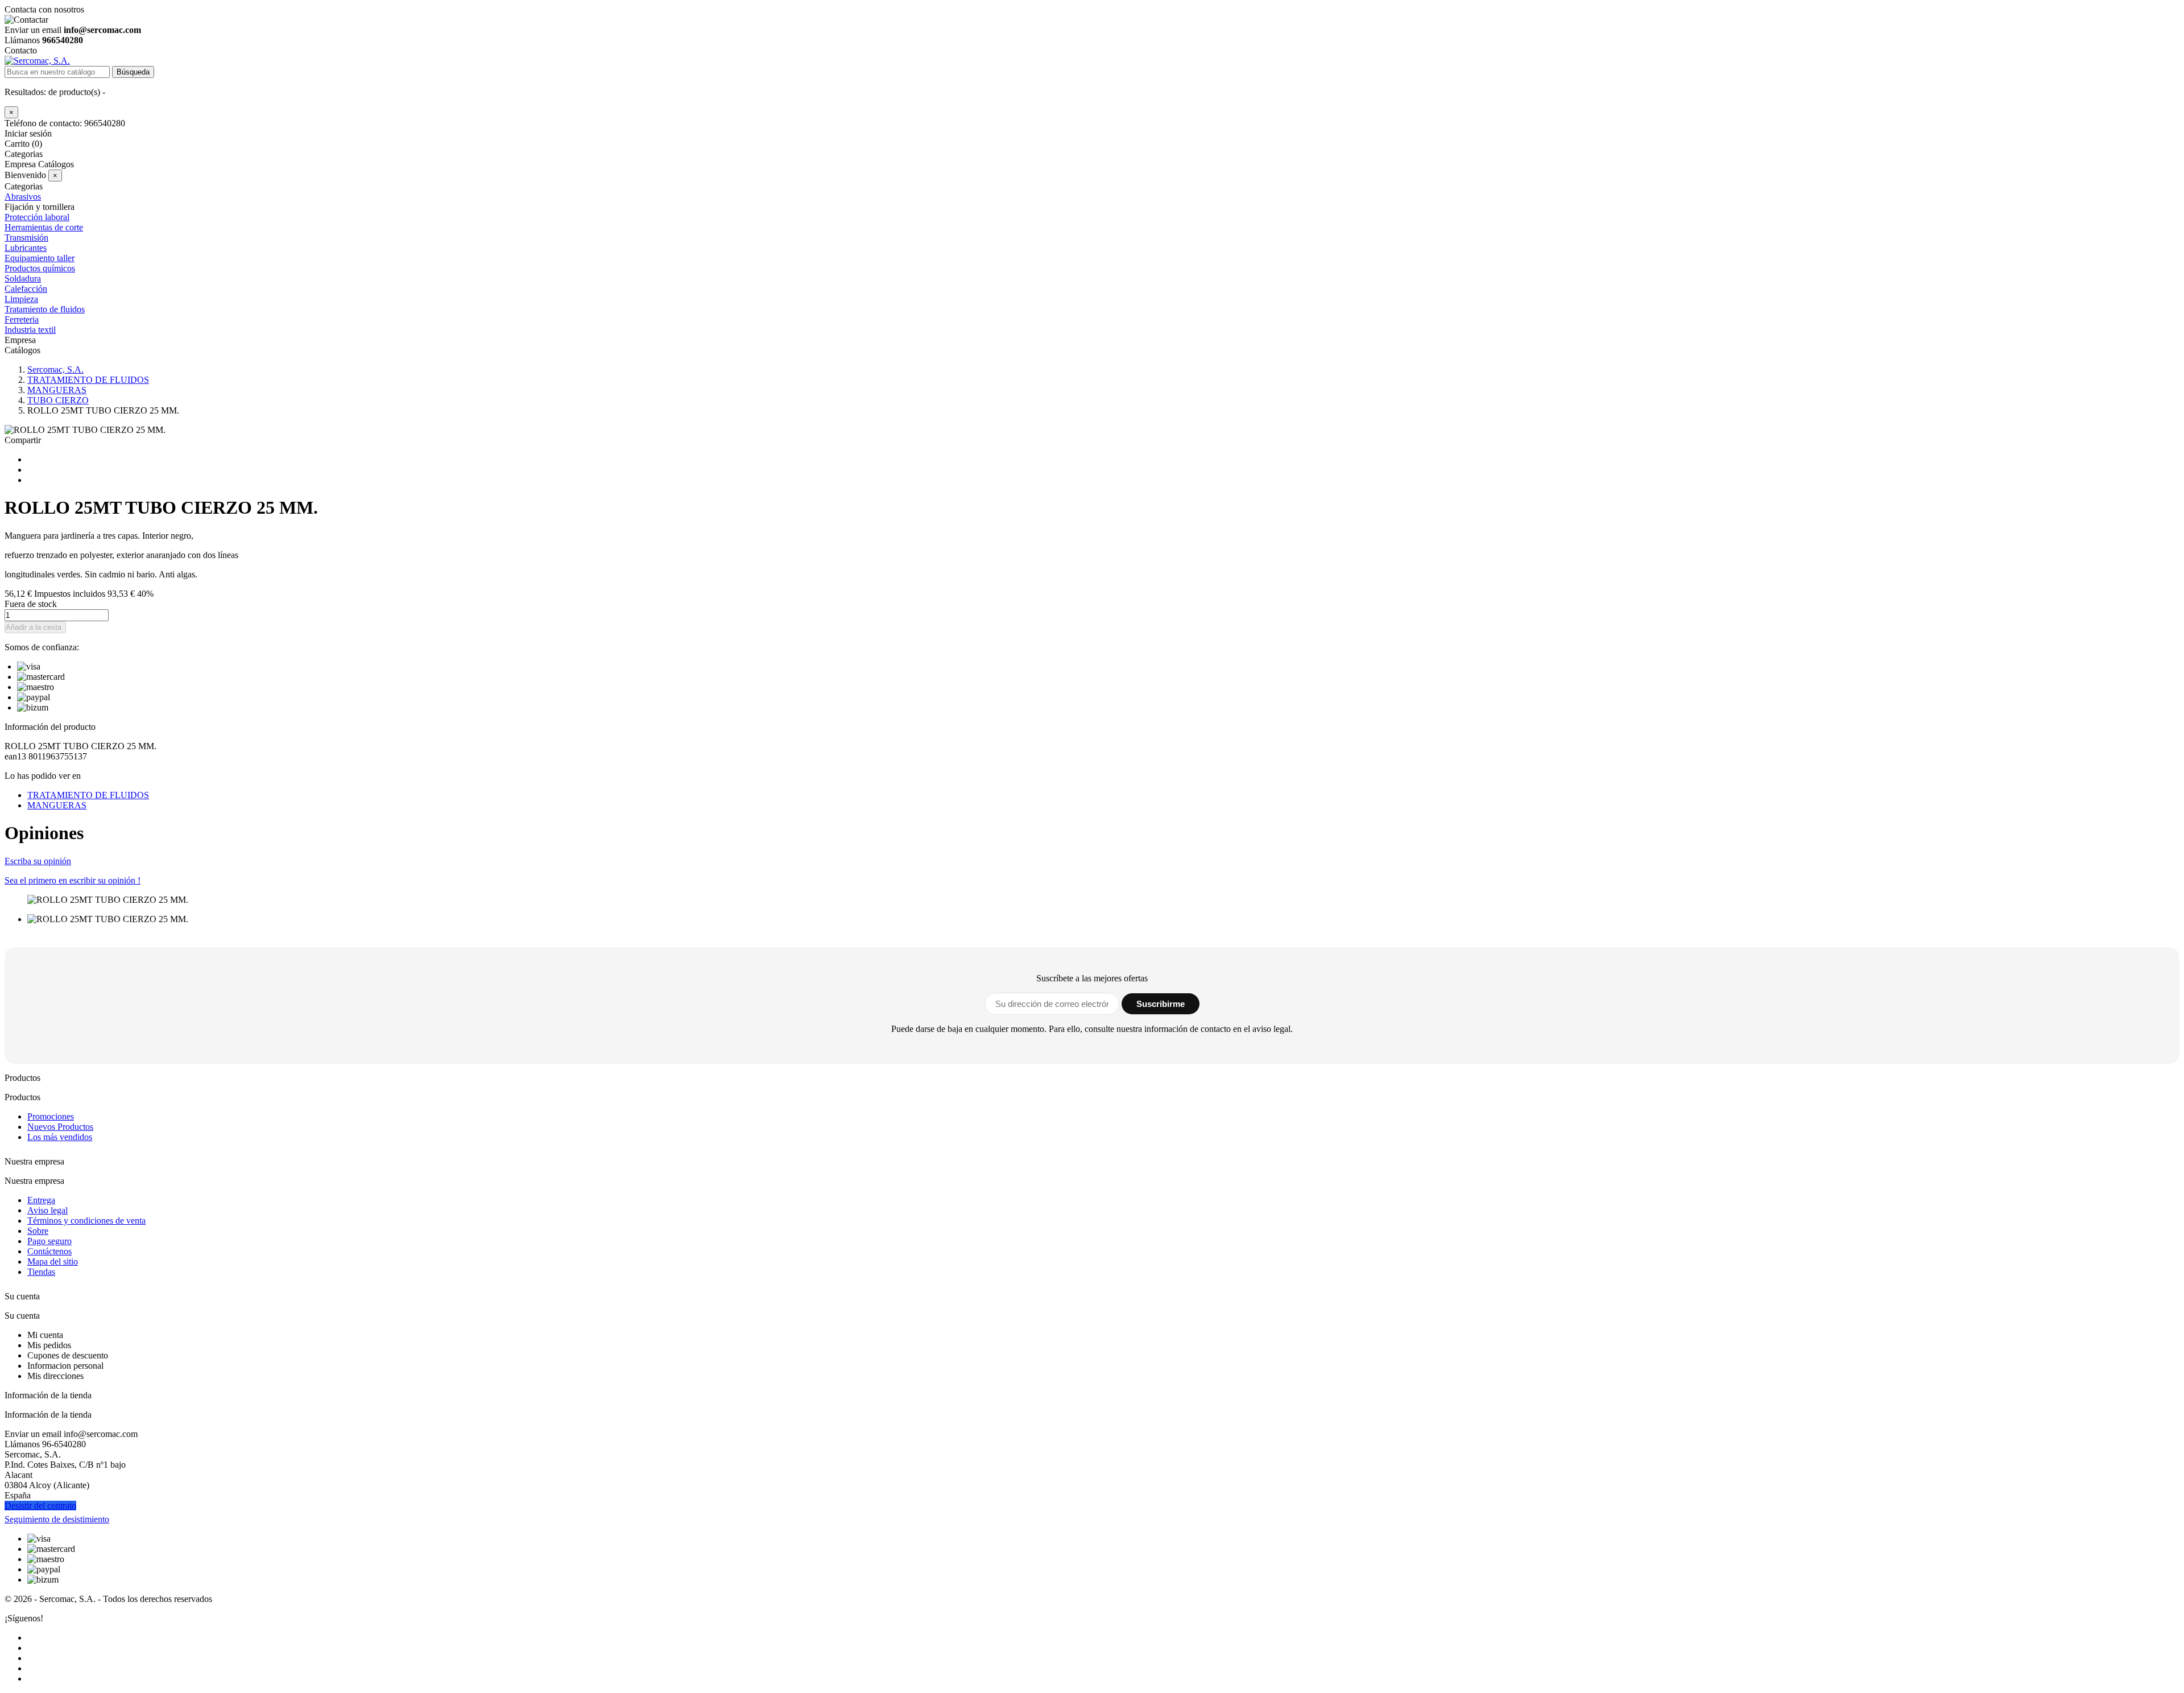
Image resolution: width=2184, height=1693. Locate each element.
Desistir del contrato (40, 1506)
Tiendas (41, 1272)
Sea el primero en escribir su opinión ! (73, 880)
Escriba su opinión (38, 861)
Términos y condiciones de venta (86, 1221)
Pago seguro (49, 1241)
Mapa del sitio (53, 1262)
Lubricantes (26, 248)
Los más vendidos (60, 1137)
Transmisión (26, 238)
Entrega (41, 1200)
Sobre (38, 1231)
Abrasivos (23, 197)
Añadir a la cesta (34, 627)
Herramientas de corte (44, 227)
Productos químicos (40, 268)
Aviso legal (47, 1210)
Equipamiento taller (40, 258)
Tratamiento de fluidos (45, 309)
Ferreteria (22, 319)
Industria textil (30, 330)
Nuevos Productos (60, 1127)
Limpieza (21, 299)
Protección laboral (37, 217)
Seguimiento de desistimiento (57, 1519)
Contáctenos (49, 1251)
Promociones (51, 1116)
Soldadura (23, 278)
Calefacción (26, 289)
